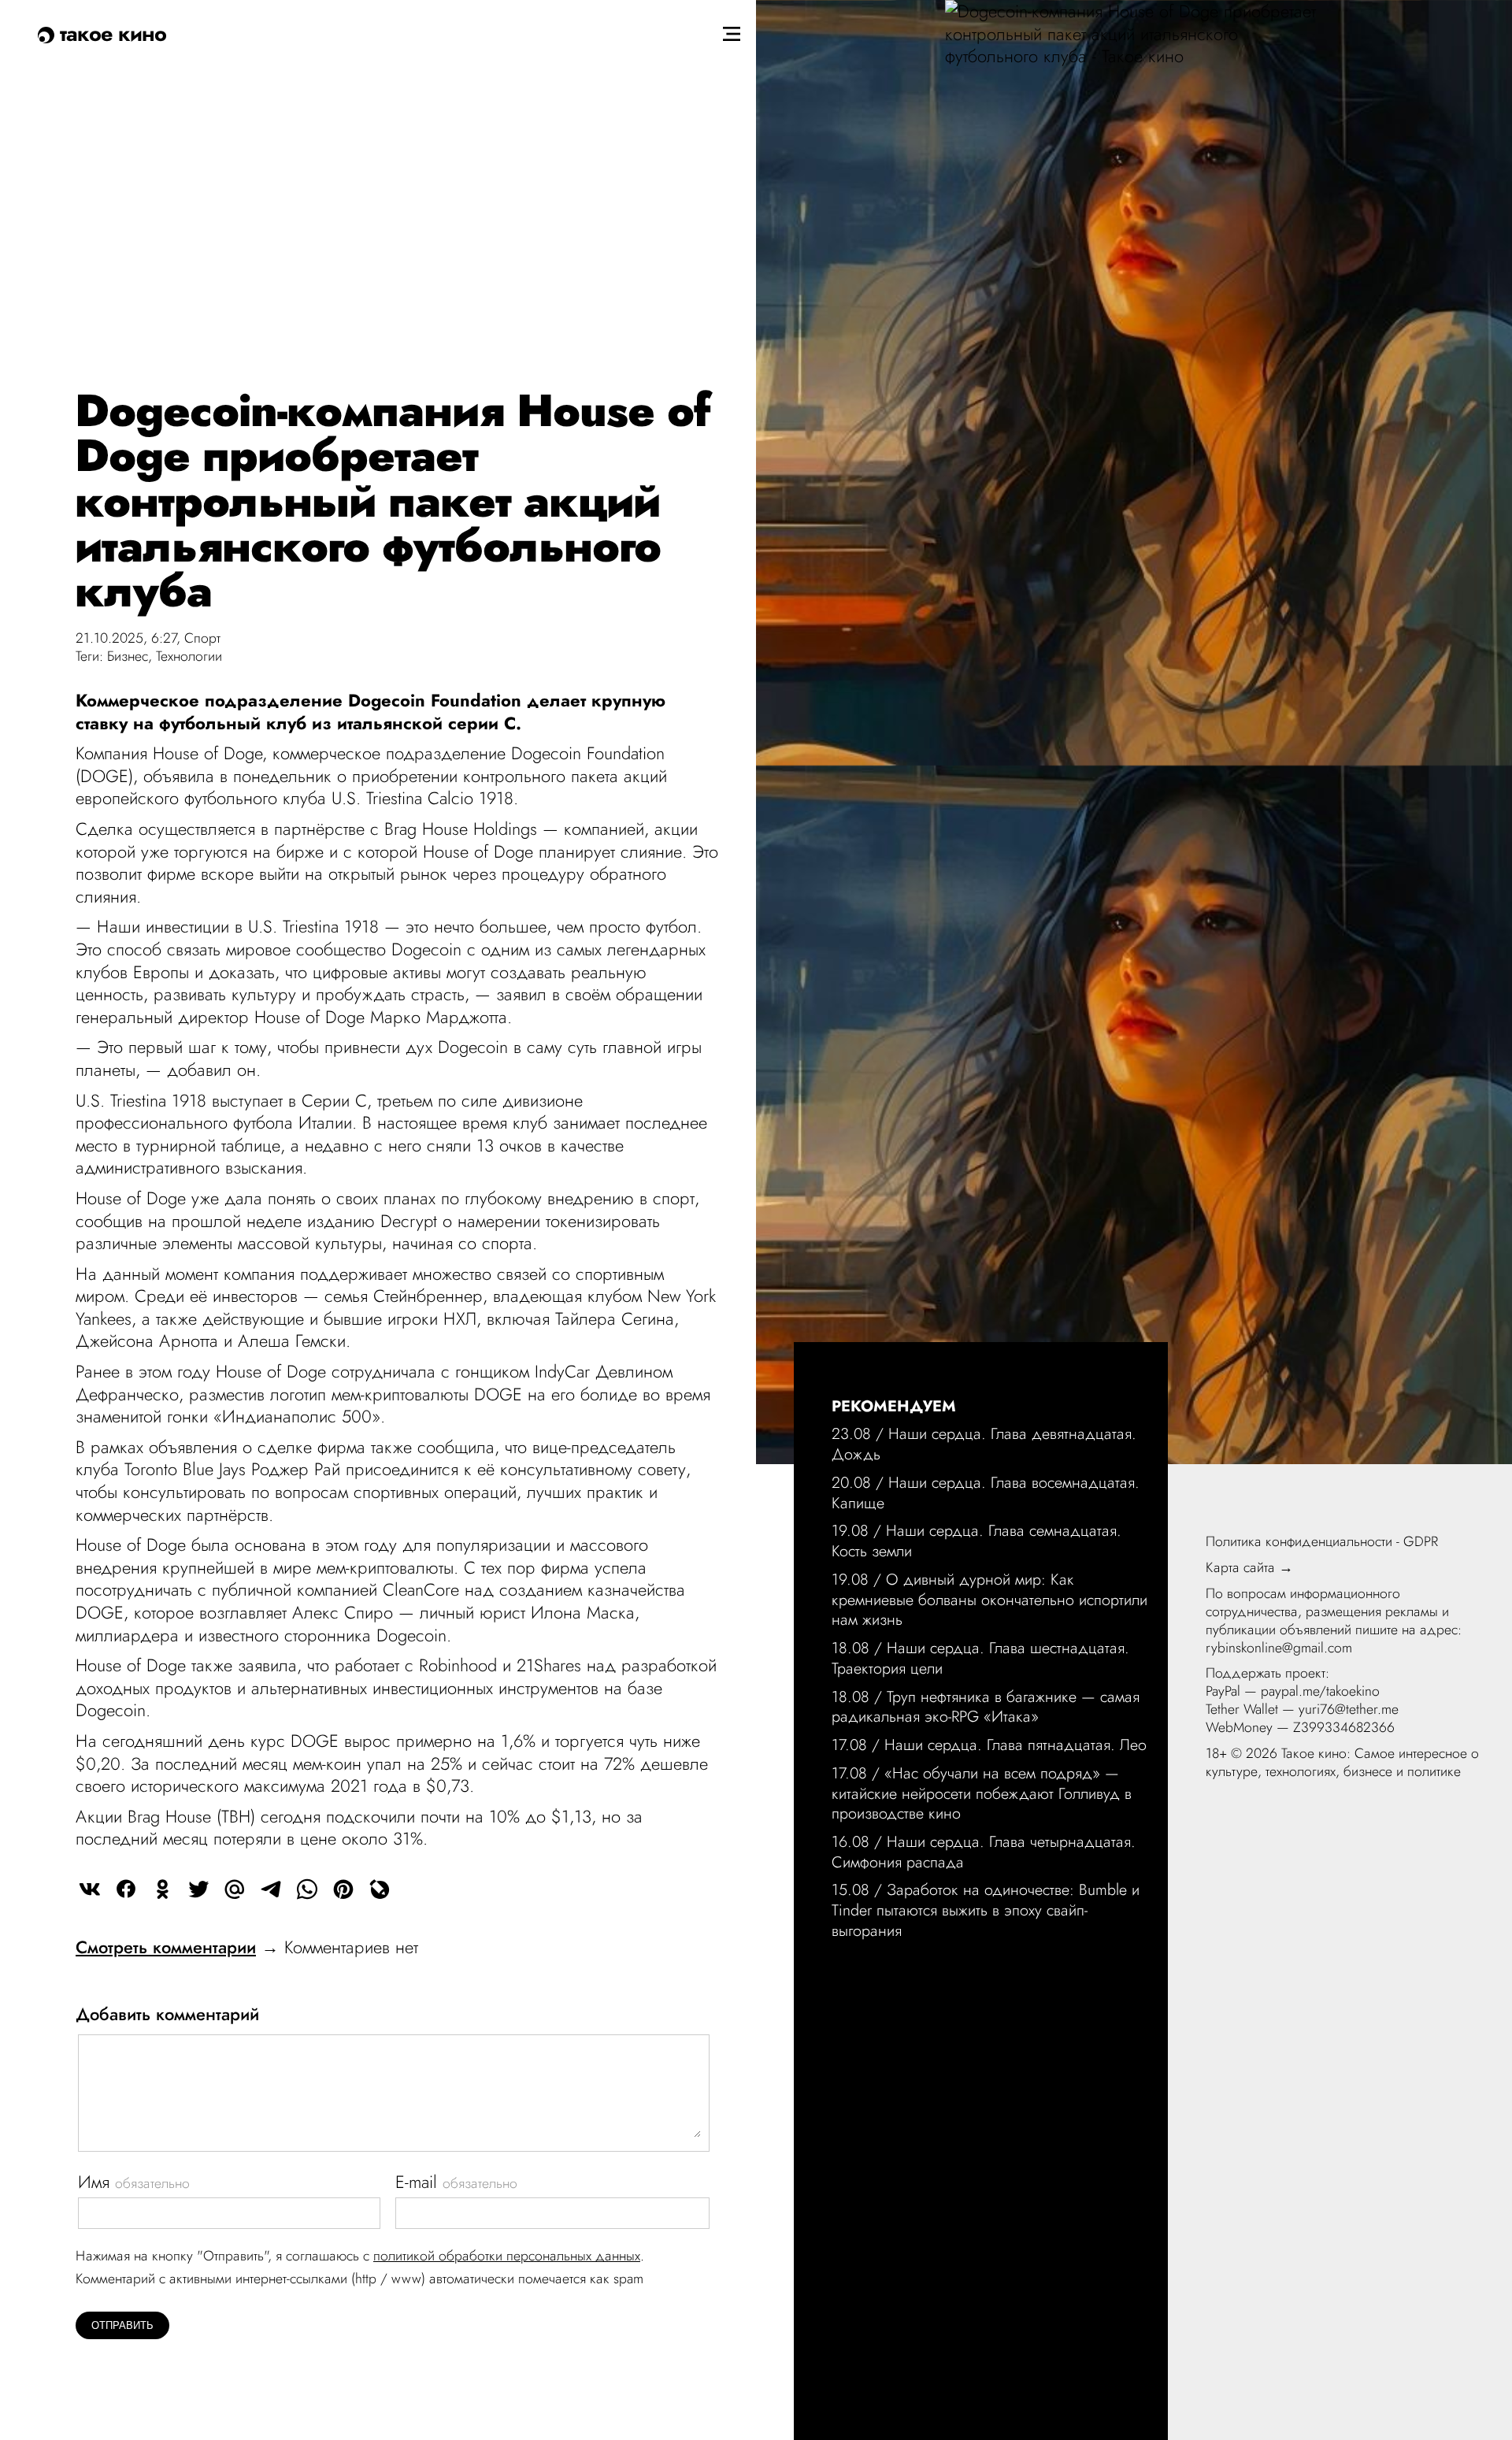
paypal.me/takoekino (1320, 1691)
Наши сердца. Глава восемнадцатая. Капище (986, 1493)
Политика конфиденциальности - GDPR (1322, 1541)
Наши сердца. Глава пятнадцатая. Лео (1015, 1745)
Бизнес (128, 656)
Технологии (189, 656)
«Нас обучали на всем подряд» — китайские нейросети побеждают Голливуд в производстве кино (982, 1793)
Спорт (202, 638)
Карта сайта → (1249, 1567)
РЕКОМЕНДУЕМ (894, 1406)
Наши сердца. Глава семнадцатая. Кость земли (976, 1541)
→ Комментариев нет (247, 1947)
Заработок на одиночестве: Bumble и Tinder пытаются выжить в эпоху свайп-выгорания (986, 1910)
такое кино (110, 33)
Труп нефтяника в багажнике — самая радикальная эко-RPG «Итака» (986, 1707)
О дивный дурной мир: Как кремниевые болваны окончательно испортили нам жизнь (989, 1599)
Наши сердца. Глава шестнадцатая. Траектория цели (980, 1658)
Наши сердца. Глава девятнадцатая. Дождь (984, 1444)
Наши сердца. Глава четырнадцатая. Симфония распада (984, 1852)
